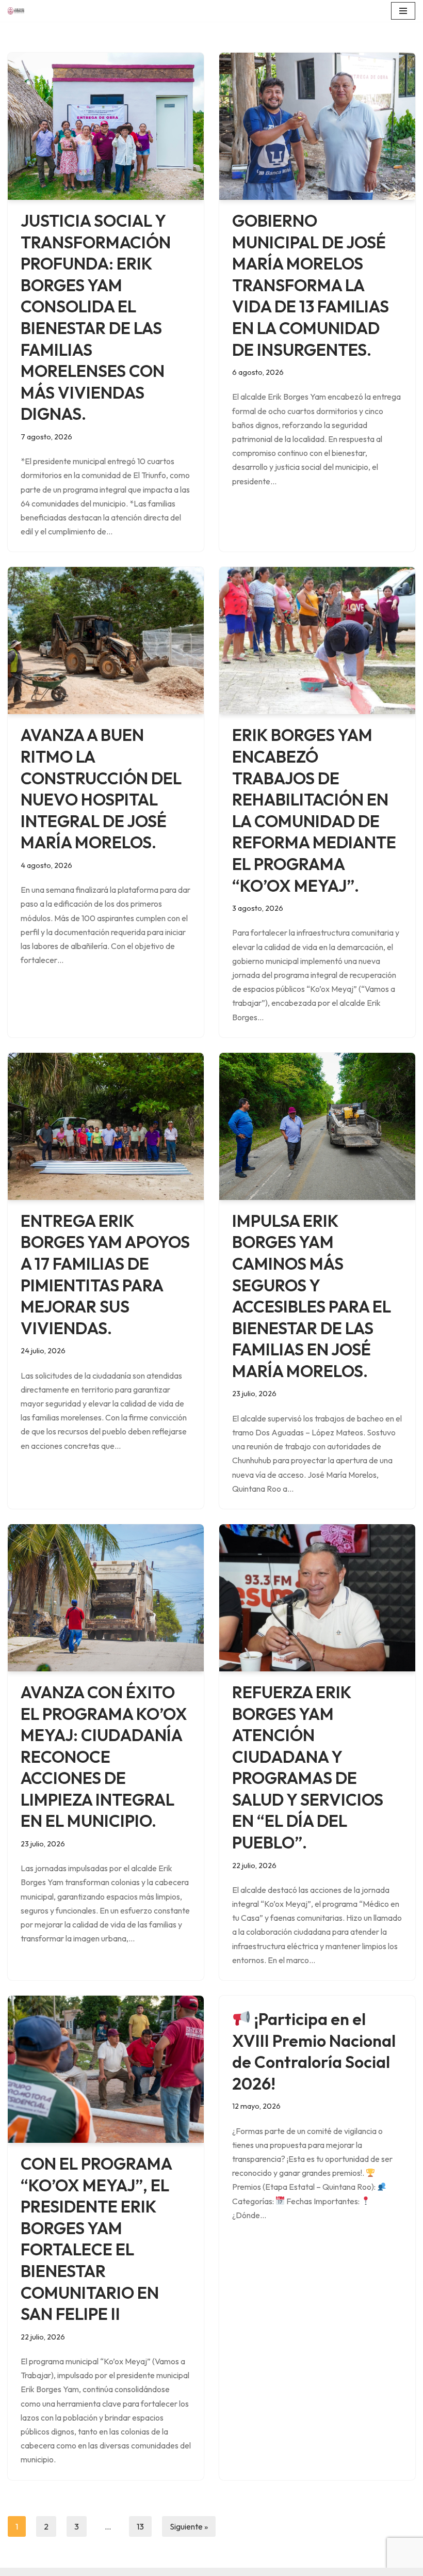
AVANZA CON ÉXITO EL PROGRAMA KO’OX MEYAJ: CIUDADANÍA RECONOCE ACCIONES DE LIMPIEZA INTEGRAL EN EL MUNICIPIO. (104, 1757)
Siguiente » (189, 2526)
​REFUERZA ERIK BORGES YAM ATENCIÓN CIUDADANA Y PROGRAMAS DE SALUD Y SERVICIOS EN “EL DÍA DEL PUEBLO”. (308, 1767)
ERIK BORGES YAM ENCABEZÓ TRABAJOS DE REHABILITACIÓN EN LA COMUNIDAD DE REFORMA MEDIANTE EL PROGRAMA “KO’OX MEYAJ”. (314, 810)
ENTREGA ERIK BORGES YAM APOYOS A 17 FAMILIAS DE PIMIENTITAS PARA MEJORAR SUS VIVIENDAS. (105, 1274)
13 (140, 2526)
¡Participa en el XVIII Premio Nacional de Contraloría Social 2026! (314, 2051)
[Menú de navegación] (403, 11)
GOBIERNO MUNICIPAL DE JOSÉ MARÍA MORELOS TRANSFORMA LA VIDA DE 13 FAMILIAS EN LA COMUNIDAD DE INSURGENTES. (311, 285)
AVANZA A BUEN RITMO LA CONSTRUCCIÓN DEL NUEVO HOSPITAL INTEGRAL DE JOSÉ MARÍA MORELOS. (101, 788)
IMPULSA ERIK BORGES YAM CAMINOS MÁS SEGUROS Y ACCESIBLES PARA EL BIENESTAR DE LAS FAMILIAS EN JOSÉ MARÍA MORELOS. (312, 1296)
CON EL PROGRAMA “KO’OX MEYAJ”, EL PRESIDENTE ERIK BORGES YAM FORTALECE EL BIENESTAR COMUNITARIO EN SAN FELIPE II (96, 2239)
